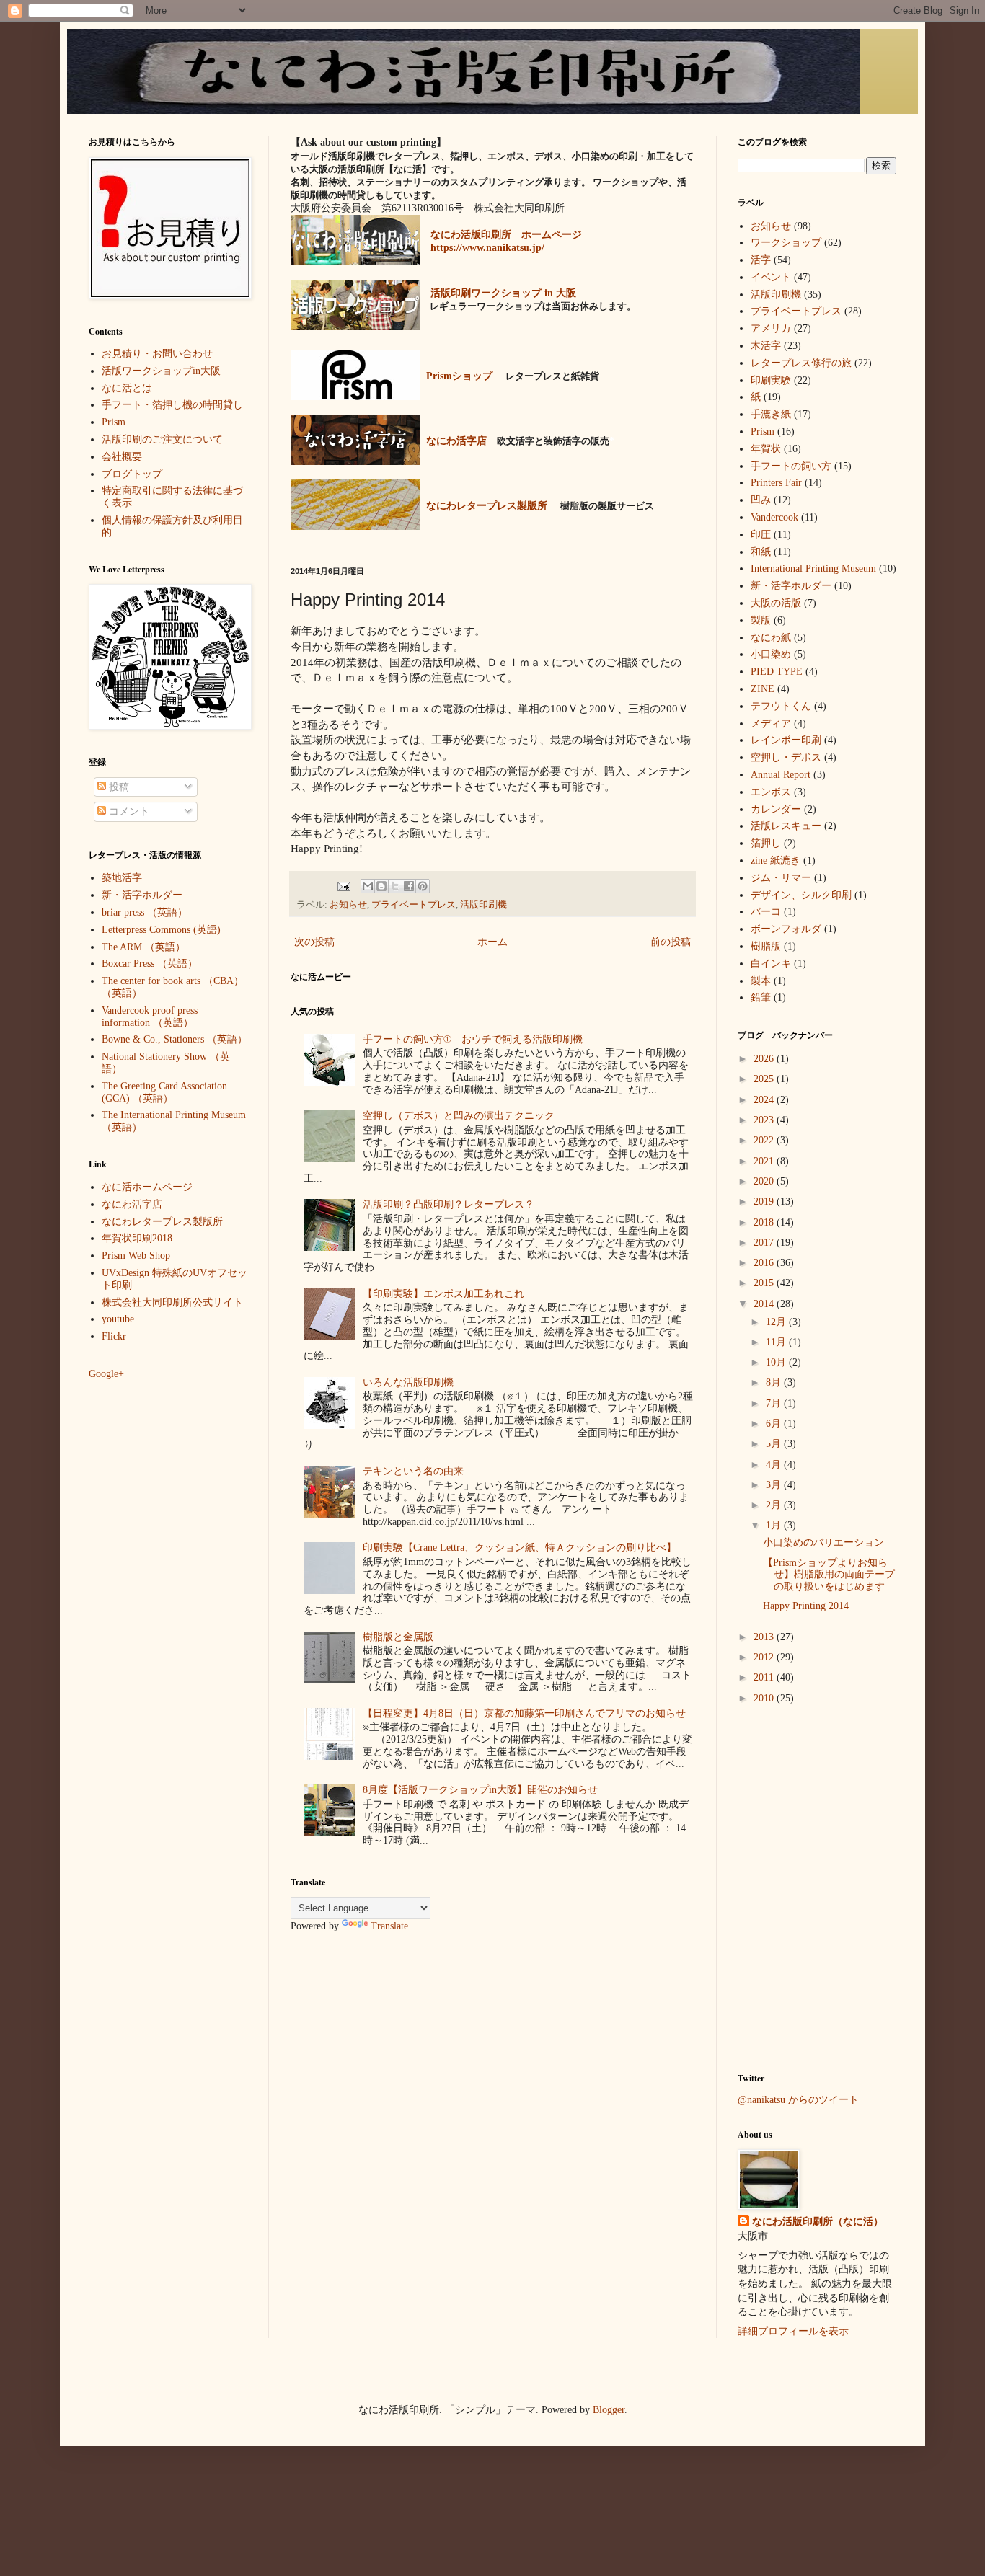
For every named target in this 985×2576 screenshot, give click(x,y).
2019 (765, 1201)
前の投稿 (671, 942)
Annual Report (781, 775)
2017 (765, 1243)
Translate (389, 1926)
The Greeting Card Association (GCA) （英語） (164, 1092)
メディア (771, 723)
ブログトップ (132, 474)
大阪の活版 (776, 603)
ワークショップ (786, 243)
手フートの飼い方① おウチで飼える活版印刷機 (473, 1039)
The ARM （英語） (143, 947)
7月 (775, 1403)
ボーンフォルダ (786, 929)
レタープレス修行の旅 (801, 363)
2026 (765, 1059)
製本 (761, 981)
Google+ (106, 1374)
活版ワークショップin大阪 (161, 371)
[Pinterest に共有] (423, 886)
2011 (765, 1677)
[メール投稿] (342, 885)
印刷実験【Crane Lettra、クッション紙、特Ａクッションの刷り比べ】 (520, 1548)
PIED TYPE (777, 672)
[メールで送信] (368, 886)
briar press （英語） (145, 912)
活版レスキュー (786, 826)
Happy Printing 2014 (806, 1606)
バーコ (766, 912)
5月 (775, 1444)
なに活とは (127, 388)
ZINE (763, 689)
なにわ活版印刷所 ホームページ (506, 235)
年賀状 (766, 449)
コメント (128, 811)
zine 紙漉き (776, 860)
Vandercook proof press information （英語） (150, 1017)
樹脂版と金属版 (398, 1637)
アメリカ (771, 328)
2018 (765, 1222)
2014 (765, 1304)
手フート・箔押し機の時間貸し (172, 405)
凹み (761, 500)
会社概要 (122, 457)
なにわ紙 (771, 638)
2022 (765, 1140)
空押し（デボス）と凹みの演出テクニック (459, 1116)
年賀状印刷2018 (137, 1238)
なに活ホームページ (147, 1187)
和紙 (761, 552)
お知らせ (348, 905)
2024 (765, 1100)
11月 (777, 1342)
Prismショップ (459, 376)
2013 (765, 1637)
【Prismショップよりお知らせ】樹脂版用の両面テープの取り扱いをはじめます (829, 1575)
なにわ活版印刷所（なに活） (818, 2222)
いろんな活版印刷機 (408, 1382)
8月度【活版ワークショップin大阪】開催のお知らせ (480, 1790)
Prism (114, 422)
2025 (765, 1079)
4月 (775, 1465)
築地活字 (122, 878)
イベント (771, 277)
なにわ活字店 (132, 1204)
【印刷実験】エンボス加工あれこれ (443, 1294)
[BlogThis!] (381, 886)
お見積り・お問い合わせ (157, 354)
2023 (765, 1120)
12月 (777, 1322)
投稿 (118, 787)
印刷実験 (771, 380)
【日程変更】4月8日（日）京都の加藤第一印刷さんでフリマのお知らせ (524, 1713)
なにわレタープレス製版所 (162, 1222)
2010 (765, 1698)
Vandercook (774, 517)
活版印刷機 (483, 905)
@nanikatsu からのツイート (798, 2100)
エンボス (771, 792)
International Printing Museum (813, 568)
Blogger (609, 2410)
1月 (775, 1525)
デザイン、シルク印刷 (801, 895)
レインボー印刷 (786, 740)
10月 (777, 1362)
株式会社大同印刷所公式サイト (172, 1302)
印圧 (761, 535)
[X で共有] (395, 886)
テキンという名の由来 (413, 1471)
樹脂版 (766, 946)
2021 (765, 1161)
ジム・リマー (781, 878)
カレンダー (776, 809)
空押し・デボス (786, 757)
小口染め (771, 654)
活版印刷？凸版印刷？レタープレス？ (449, 1204)
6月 (775, 1424)
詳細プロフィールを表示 (793, 2331)
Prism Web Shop (136, 1256)
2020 (765, 1181)
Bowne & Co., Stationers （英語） (175, 1039)
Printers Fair (776, 483)
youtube (118, 1319)
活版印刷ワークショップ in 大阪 (503, 293)
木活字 (766, 346)
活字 (761, 260)
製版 (761, 620)
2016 (765, 1263)
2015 (765, 1283)
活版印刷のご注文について (162, 439)
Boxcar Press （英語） (150, 964)
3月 (775, 1485)
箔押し (766, 843)
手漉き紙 (771, 414)
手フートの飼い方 (791, 466)
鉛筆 (761, 997)
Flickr (114, 1336)
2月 (775, 1505)
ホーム (492, 942)
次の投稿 (314, 942)
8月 (775, 1382)
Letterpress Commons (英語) (161, 930)
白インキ (771, 964)
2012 (765, 1657)
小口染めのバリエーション (823, 1542)
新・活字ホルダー (142, 895)
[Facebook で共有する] (409, 886)
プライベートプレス (414, 905)
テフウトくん (781, 706)
